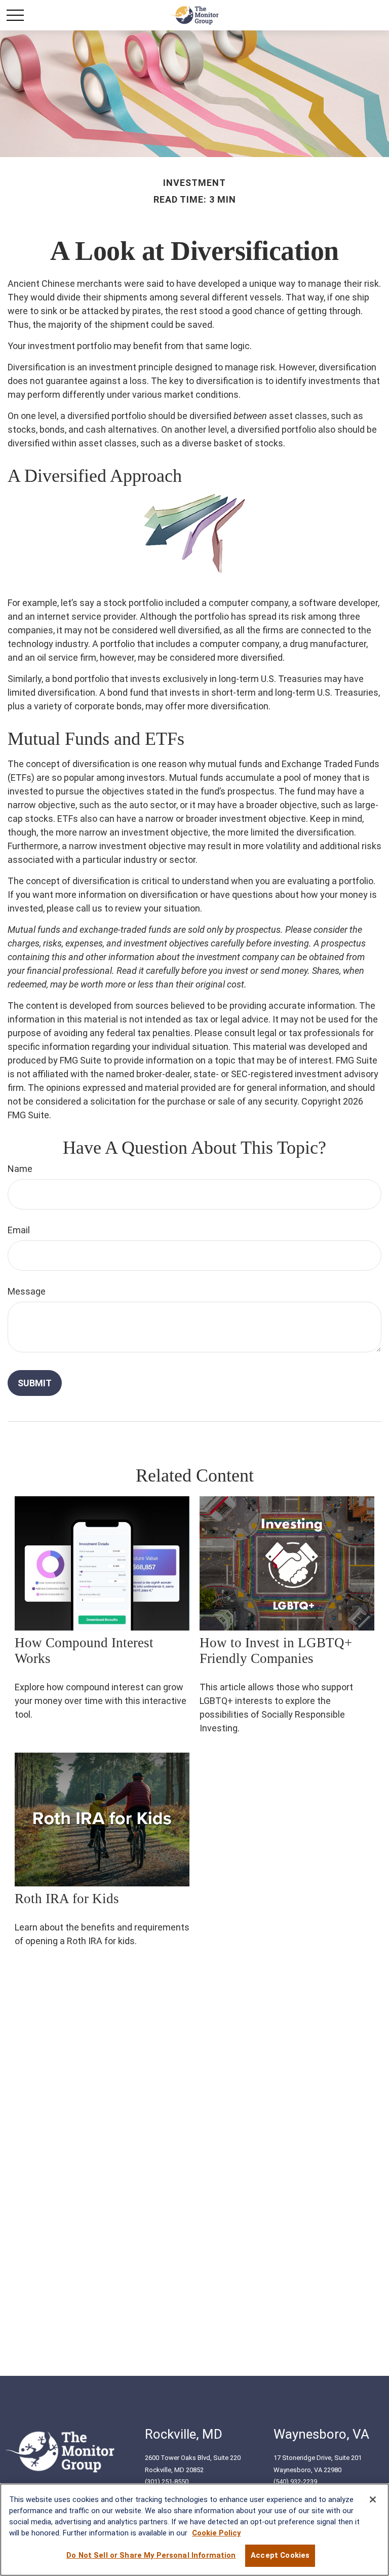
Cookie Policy (216, 2533)
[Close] (373, 2499)
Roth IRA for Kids (67, 1899)
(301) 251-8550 (167, 2482)
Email (19, 1230)
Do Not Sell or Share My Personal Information (151, 2555)
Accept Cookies (280, 2555)
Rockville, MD (184, 2434)
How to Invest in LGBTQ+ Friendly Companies (276, 1651)
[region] (194, 2530)
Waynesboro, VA (321, 2434)
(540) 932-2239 (295, 2482)
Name (20, 1169)
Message (27, 1291)
